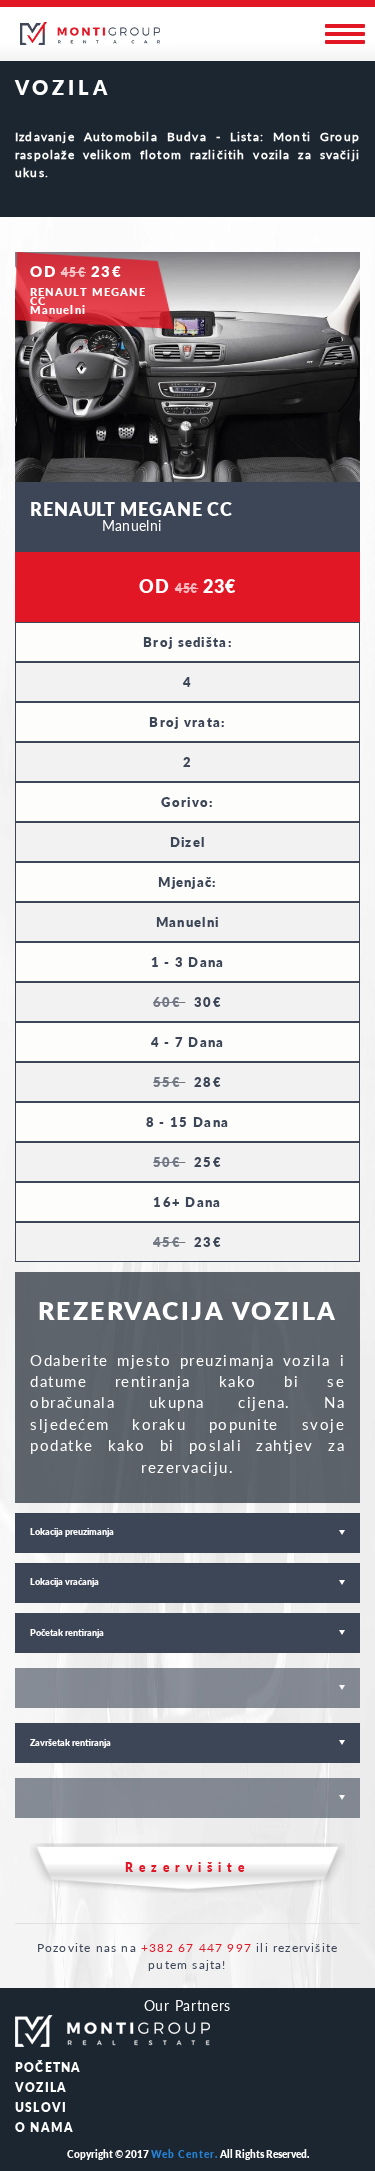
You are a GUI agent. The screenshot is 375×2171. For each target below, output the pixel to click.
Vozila (41, 2087)
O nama (44, 2127)
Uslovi (41, 2107)
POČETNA (48, 2067)
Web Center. (184, 2154)
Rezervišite (187, 1867)
